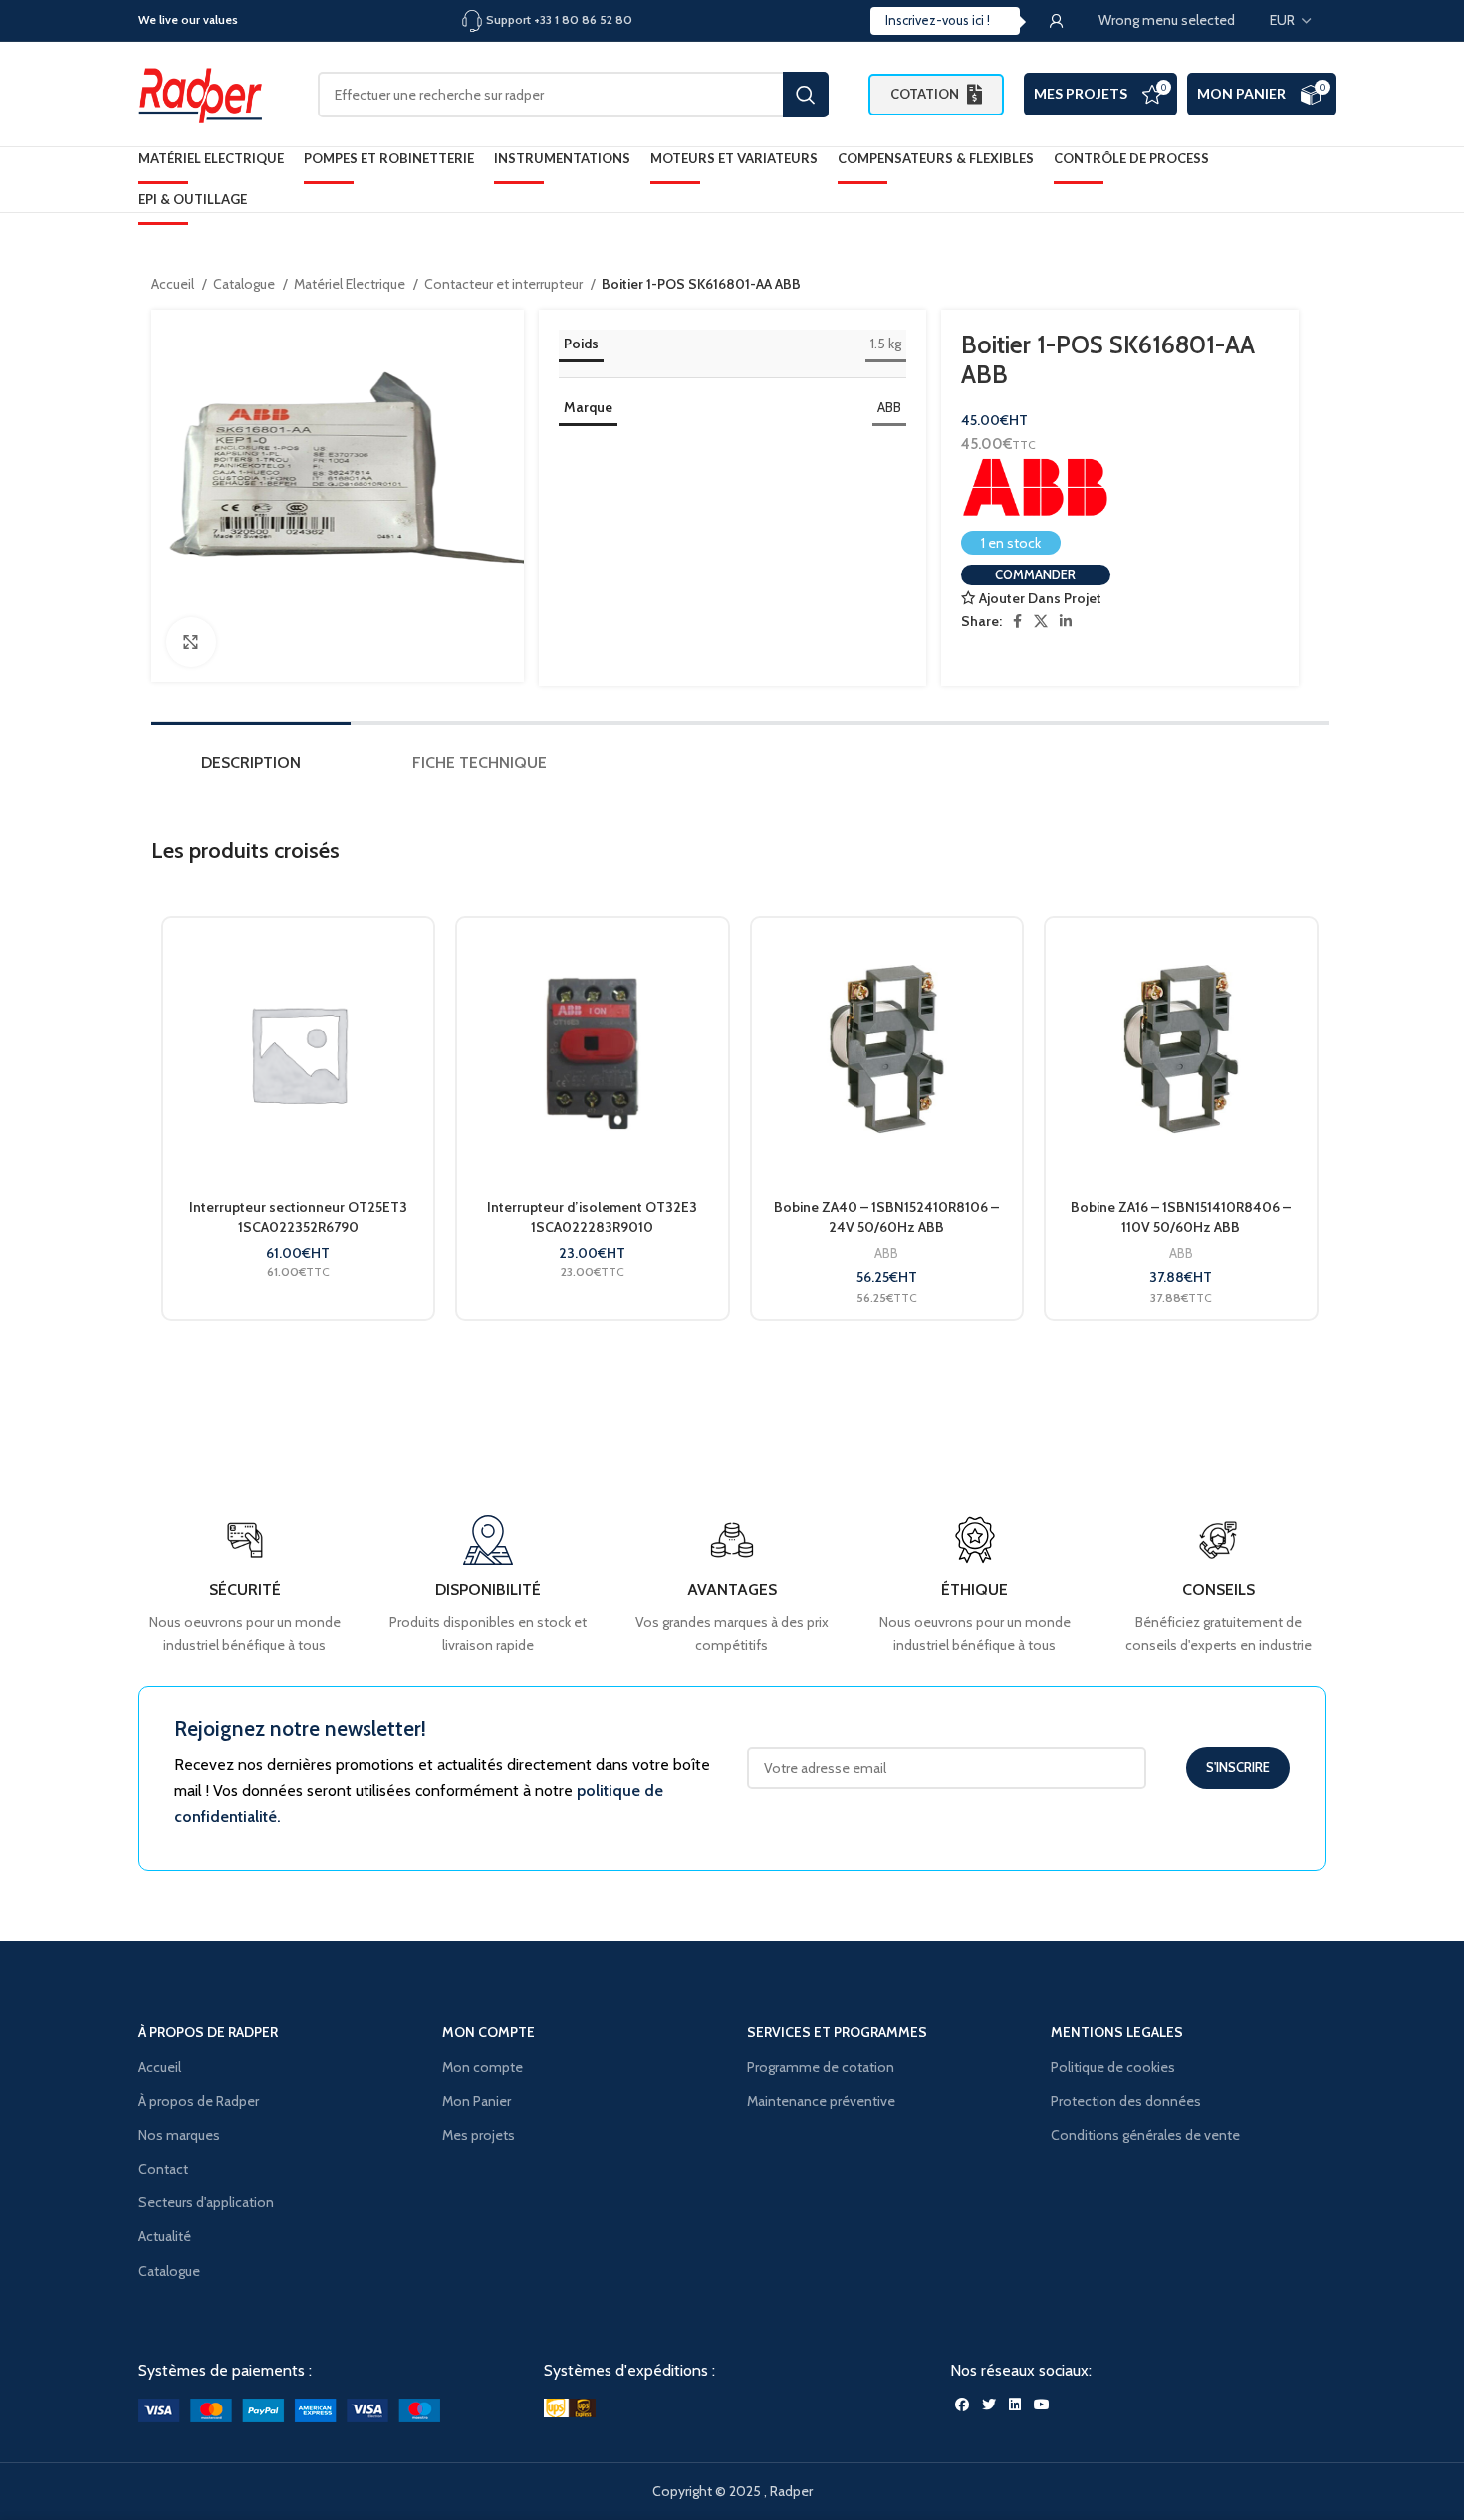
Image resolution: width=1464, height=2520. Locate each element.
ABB (889, 407)
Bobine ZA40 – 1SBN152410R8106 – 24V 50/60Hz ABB (886, 1217)
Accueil (174, 284)
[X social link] (1041, 621)
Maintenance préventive (821, 2101)
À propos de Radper (199, 2101)
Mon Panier (1241, 93)
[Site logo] (208, 93)
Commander (1035, 574)
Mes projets (479, 2135)
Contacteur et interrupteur (505, 284)
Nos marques (179, 2135)
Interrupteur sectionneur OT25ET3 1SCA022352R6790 (298, 1217)
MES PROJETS (1081, 93)
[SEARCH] (806, 95)
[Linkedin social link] (1066, 621)
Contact (163, 2169)
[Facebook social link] (1017, 621)
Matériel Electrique (351, 284)
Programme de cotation (821, 2067)
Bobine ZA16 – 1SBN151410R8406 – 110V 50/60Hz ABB (1181, 1217)
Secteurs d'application (206, 2202)
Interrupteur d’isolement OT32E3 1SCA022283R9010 (592, 1217)
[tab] (251, 767)
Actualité (165, 2236)
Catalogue (245, 284)
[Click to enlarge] (191, 642)
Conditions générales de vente (1145, 2135)
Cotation (925, 94)
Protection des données (1126, 2101)
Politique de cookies (1113, 2067)
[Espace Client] (1057, 21)
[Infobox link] (1219, 1586)
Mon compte (483, 2067)
